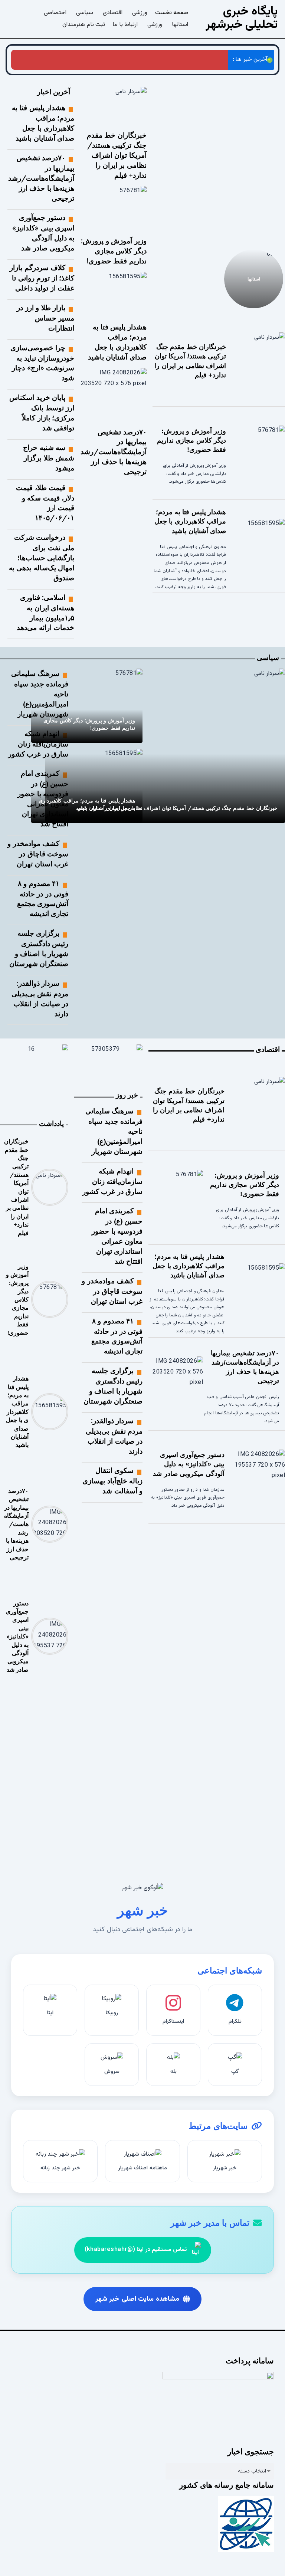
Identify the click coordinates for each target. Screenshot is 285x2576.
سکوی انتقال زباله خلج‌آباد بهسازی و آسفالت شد (112, 1481)
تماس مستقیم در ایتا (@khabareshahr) (136, 2250)
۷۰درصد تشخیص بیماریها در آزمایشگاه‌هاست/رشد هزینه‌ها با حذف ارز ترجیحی (114, 452)
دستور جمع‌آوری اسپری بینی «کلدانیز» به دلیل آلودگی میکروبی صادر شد (189, 1464)
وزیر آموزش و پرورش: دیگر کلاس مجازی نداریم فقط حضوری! (179, 200)
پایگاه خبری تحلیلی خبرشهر (242, 18)
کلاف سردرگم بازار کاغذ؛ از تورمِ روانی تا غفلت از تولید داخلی (42, 278)
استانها (254, 278)
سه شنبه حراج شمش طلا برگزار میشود (49, 458)
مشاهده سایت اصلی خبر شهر (137, 2299)
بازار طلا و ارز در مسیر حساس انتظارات (45, 318)
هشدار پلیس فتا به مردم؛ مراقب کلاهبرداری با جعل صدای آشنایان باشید (136, 60)
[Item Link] (258, 361)
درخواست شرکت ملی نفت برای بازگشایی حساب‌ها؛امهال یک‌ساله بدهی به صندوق (42, 557)
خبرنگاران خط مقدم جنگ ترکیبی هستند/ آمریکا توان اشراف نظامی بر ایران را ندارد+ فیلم (252, 188)
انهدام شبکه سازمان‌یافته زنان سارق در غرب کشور (38, 744)
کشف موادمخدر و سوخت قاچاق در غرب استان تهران (38, 854)
